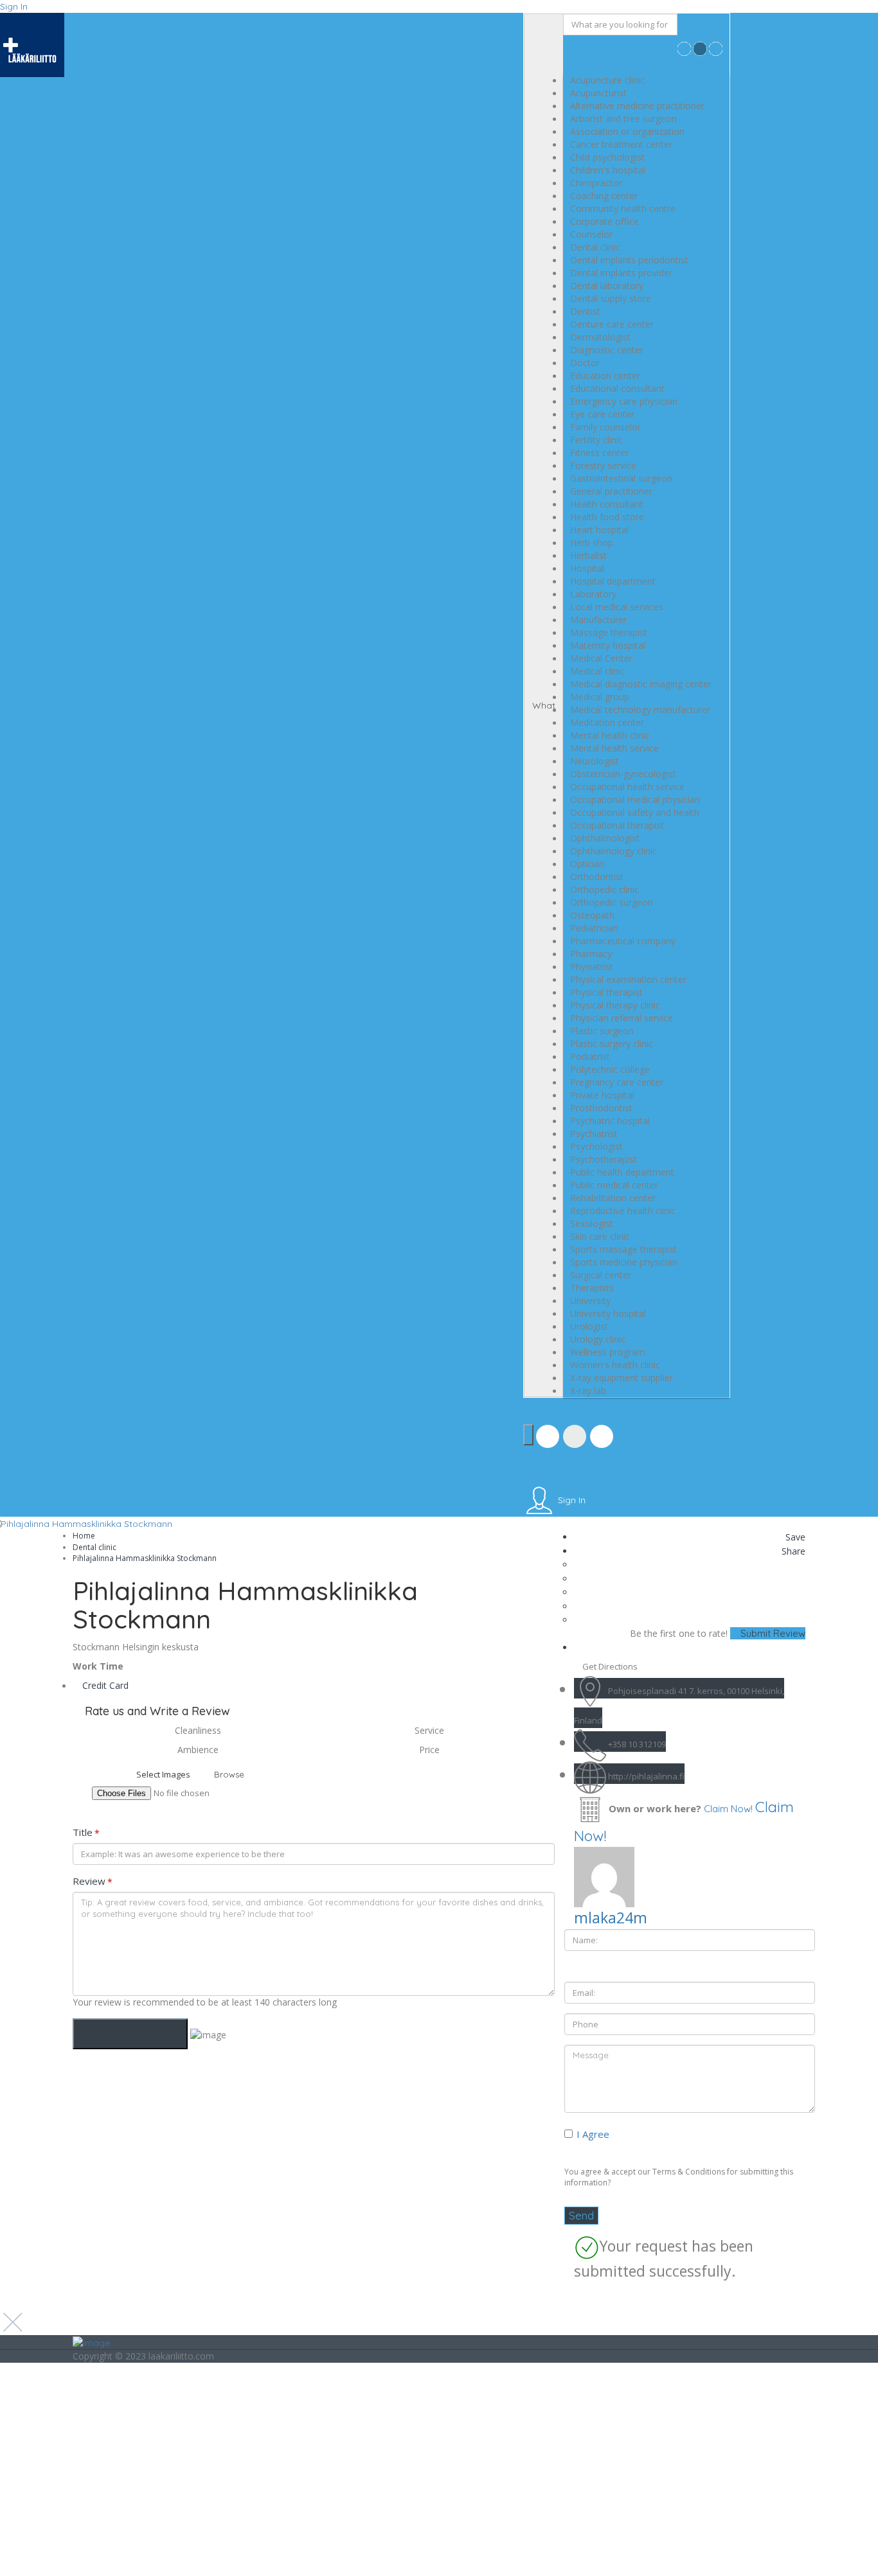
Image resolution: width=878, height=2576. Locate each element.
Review (93, 1881)
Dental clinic (94, 1547)
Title (86, 1832)
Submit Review (772, 1633)
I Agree (593, 2134)
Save (794, 1537)
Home (84, 1536)
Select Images (163, 1774)
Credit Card (105, 1685)
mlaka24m (611, 1918)
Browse (229, 1774)
